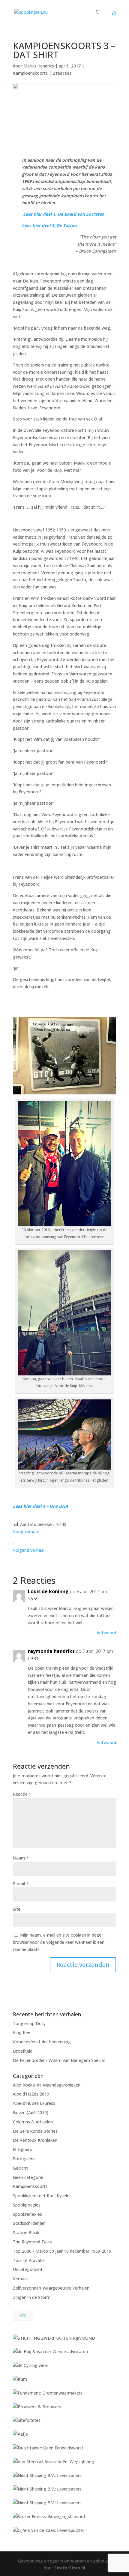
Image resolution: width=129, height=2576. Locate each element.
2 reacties (62, 73)
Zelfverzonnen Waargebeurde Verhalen (51, 2288)
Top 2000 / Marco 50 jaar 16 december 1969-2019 (62, 2251)
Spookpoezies (27, 2205)
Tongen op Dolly (29, 2023)
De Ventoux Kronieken (35, 2140)
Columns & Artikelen (33, 2122)
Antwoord (106, 1633)
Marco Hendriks (39, 66)
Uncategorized (27, 2269)
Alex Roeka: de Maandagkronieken (47, 2085)
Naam (21, 1858)
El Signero (23, 2149)
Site (17, 1909)
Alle (23, 2315)
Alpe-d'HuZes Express (34, 2103)
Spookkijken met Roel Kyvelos (42, 2196)
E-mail (21, 1884)
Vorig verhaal (26, 1532)
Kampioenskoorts (30, 73)
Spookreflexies (27, 2214)
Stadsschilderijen (29, 2223)
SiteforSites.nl (70, 2568)
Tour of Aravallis (29, 2260)
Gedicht (20, 2168)
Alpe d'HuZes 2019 (31, 2094)
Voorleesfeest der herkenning (42, 2042)
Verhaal (20, 2279)
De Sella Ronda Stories (35, 2131)
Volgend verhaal (29, 1550)
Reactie (22, 1794)
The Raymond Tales (32, 2242)
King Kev (21, 2032)
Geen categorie (28, 2177)
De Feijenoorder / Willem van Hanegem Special (59, 2060)
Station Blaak (26, 2232)
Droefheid (23, 2051)
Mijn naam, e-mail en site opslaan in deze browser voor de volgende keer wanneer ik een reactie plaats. (59, 1942)
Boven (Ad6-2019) (31, 2112)
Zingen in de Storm (32, 2297)
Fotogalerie (24, 2159)
